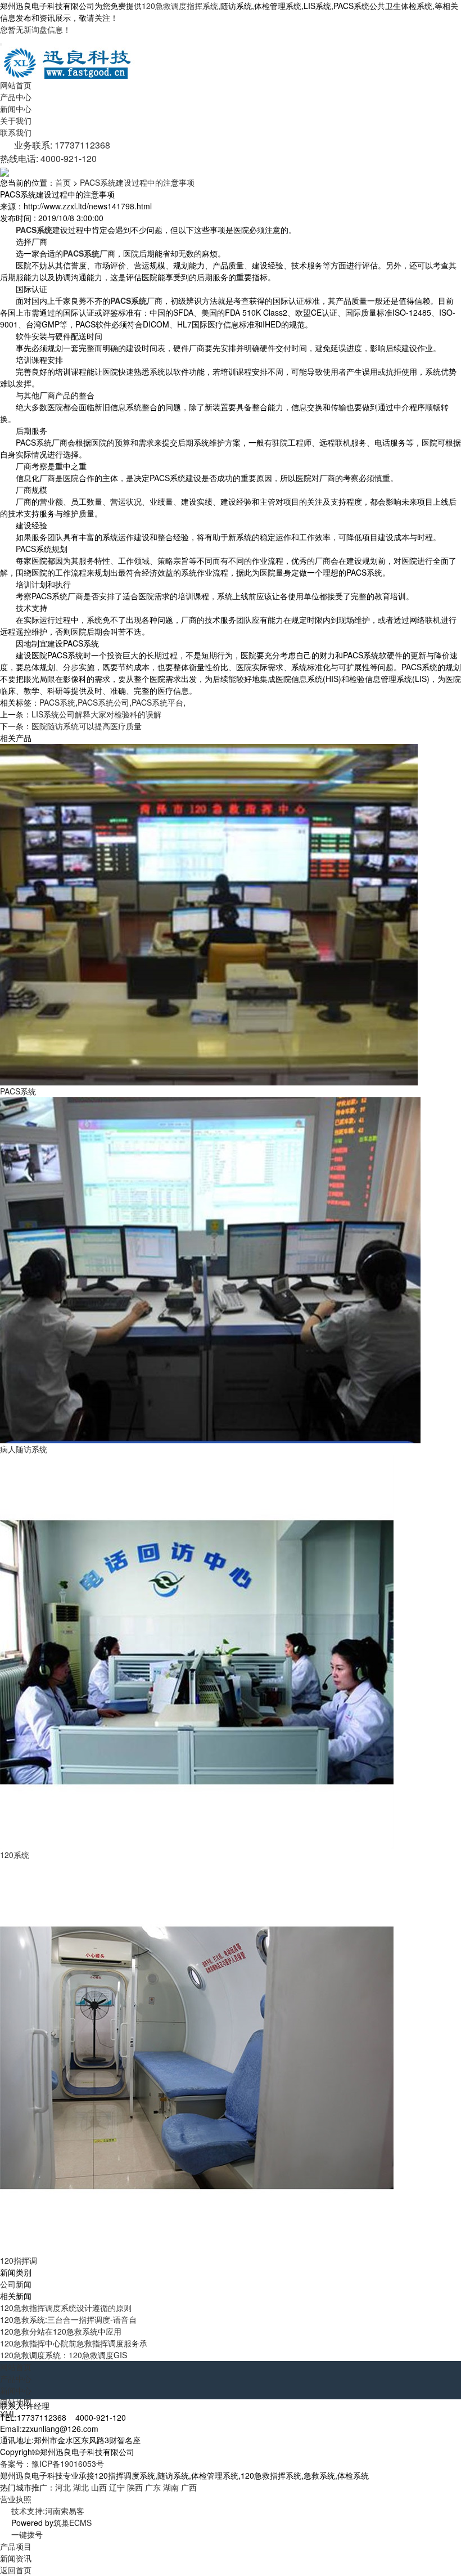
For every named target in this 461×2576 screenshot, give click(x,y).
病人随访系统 (24, 1449)
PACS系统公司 (103, 702)
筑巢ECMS (73, 2523)
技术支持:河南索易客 (48, 2511)
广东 (153, 2487)
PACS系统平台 (157, 702)
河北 (63, 2487)
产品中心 (16, 97)
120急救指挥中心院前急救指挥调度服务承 (74, 2343)
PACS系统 (57, 702)
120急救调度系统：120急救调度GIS (64, 2355)
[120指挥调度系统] (197, 2057)
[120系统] (197, 1651)
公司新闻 (16, 2284)
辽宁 (117, 2487)
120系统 (15, 1855)
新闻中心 (16, 109)
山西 (99, 2487)
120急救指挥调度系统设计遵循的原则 (66, 2308)
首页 (63, 182)
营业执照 (16, 2499)
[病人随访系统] (210, 1269)
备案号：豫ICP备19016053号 (52, 2463)
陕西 (135, 2487)
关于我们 (16, 120)
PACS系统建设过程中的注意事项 (137, 182)
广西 (189, 2487)
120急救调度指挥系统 (180, 6)
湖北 (81, 2487)
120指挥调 (19, 2260)
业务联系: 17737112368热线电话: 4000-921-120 (55, 152)
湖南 (171, 2487)
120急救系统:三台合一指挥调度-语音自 (68, 2319)
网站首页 (16, 85)
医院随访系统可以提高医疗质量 (87, 726)
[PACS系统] (209, 914)
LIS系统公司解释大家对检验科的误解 (96, 714)
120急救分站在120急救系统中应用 (61, 2331)
